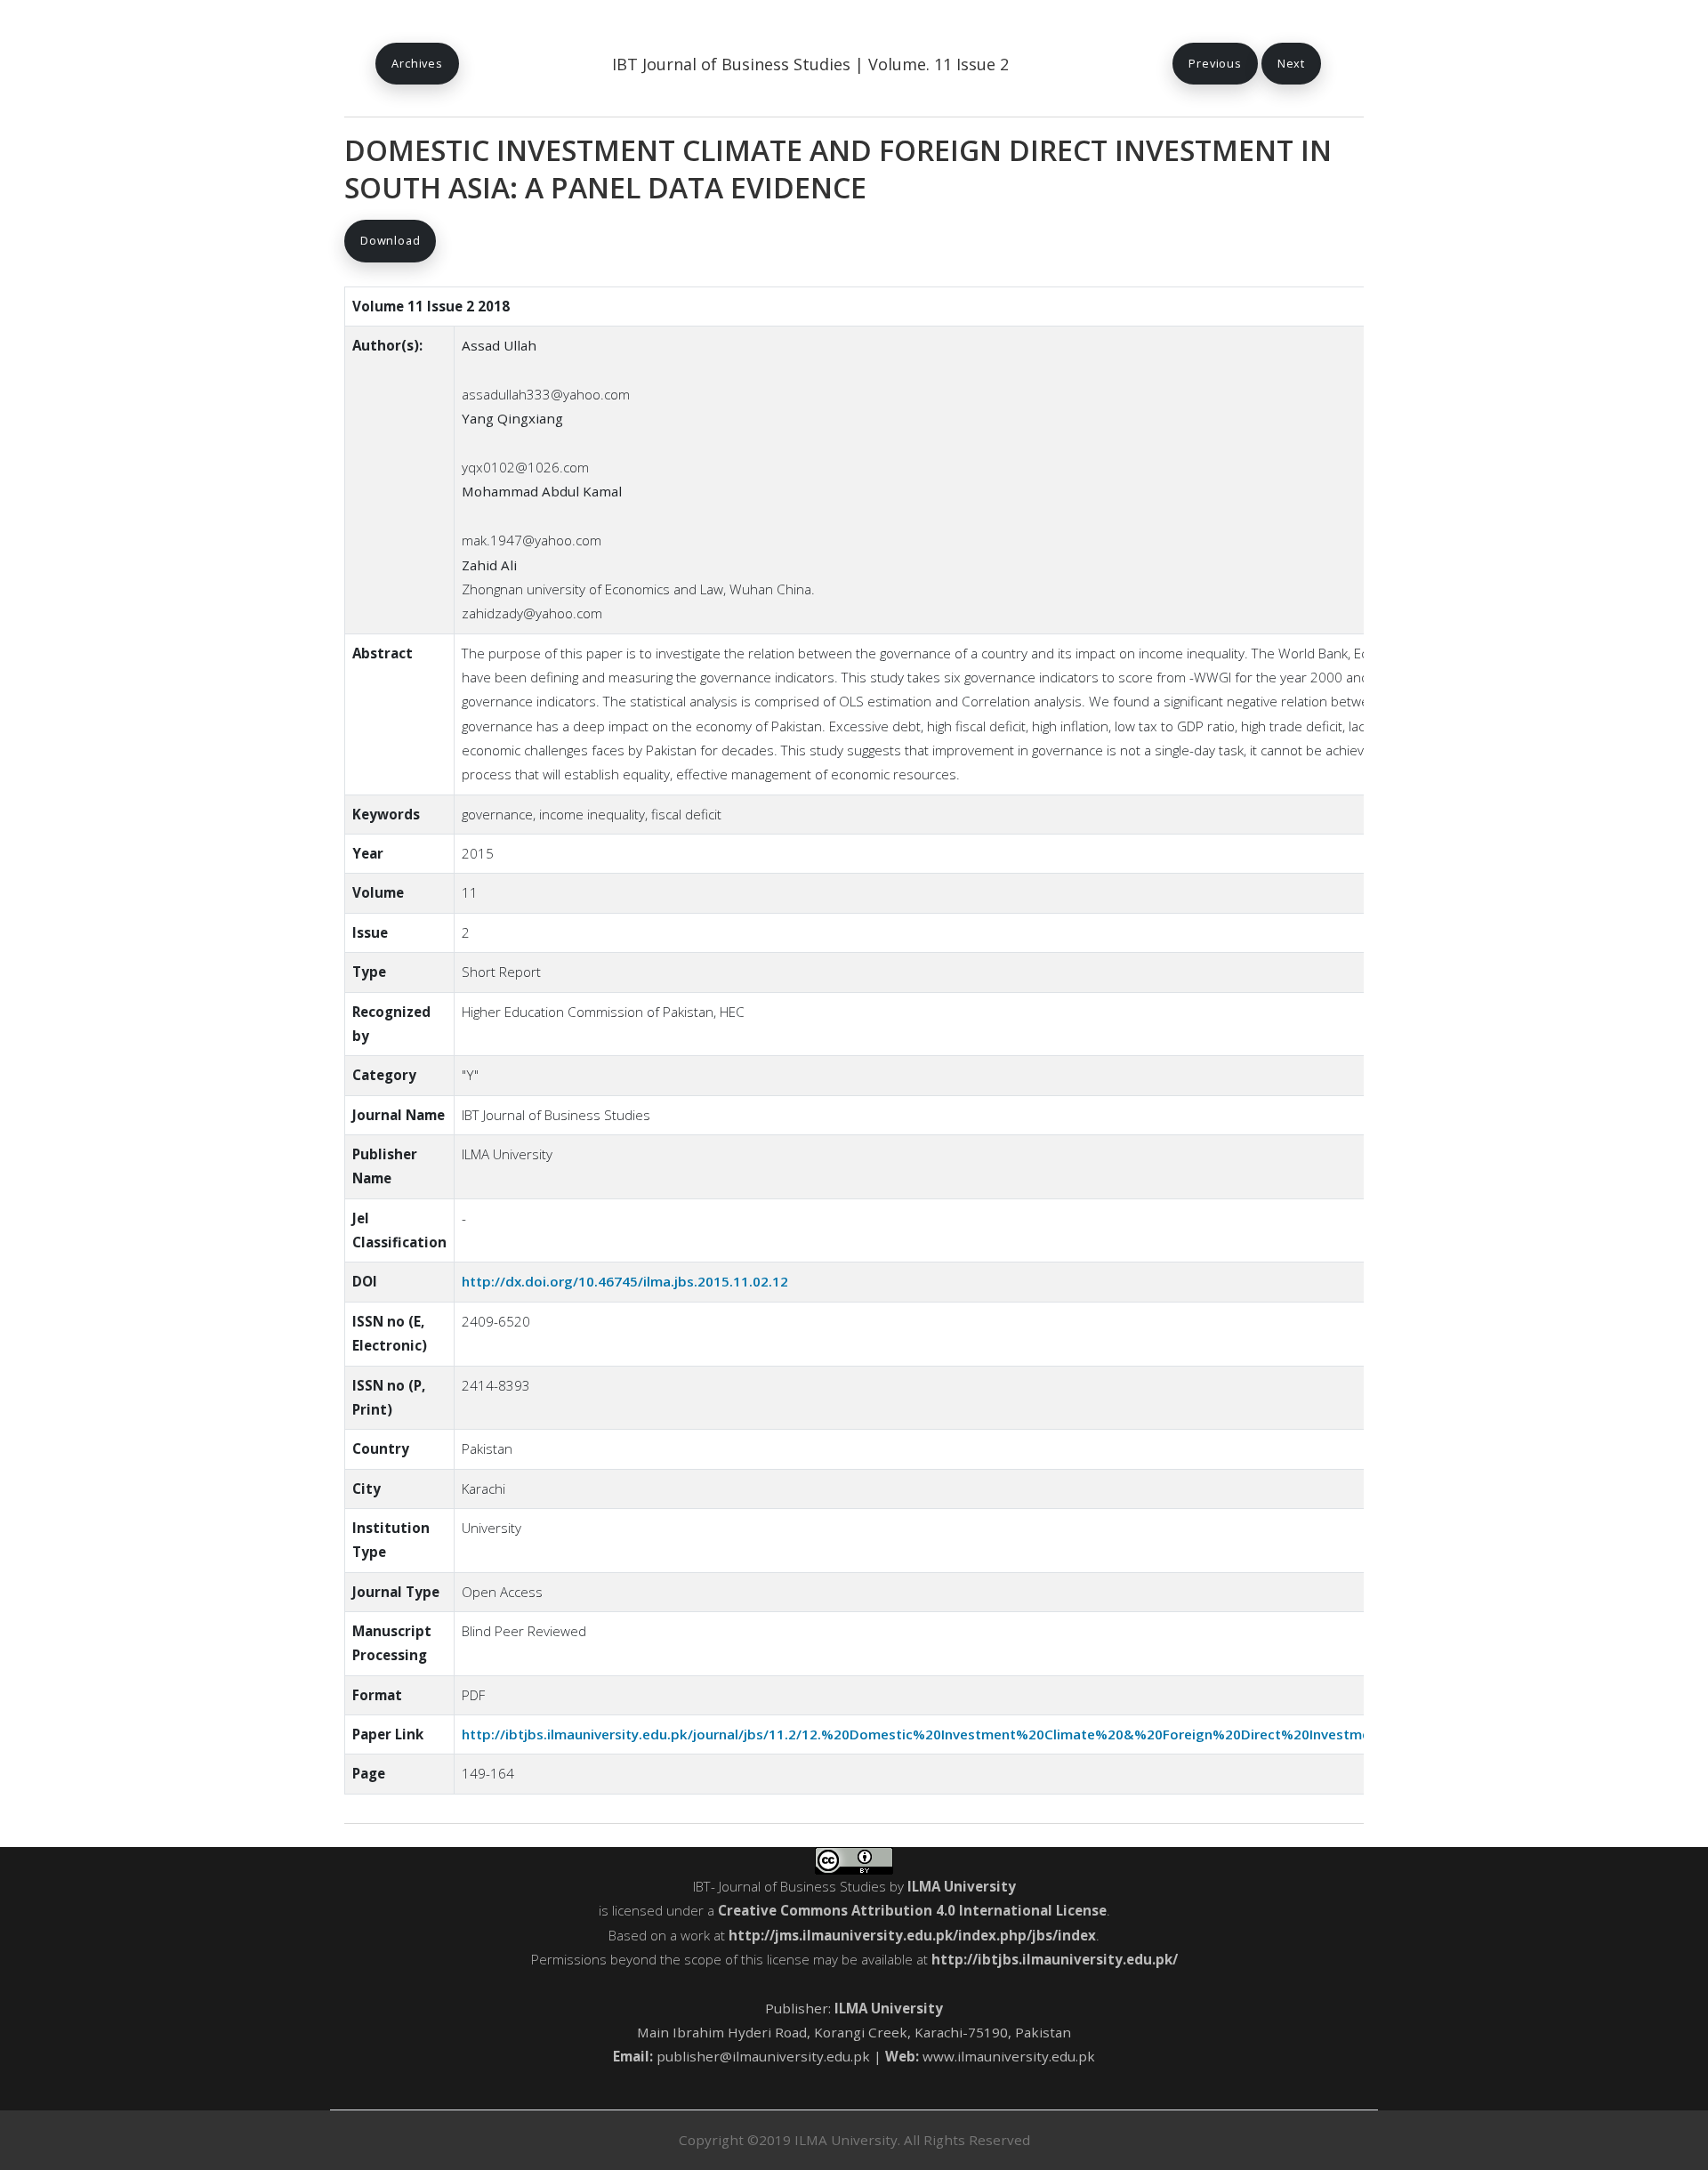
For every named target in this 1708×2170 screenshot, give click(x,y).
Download (390, 240)
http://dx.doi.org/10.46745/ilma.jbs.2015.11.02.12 (625, 1281)
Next (1291, 63)
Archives (417, 63)
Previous (1215, 63)
